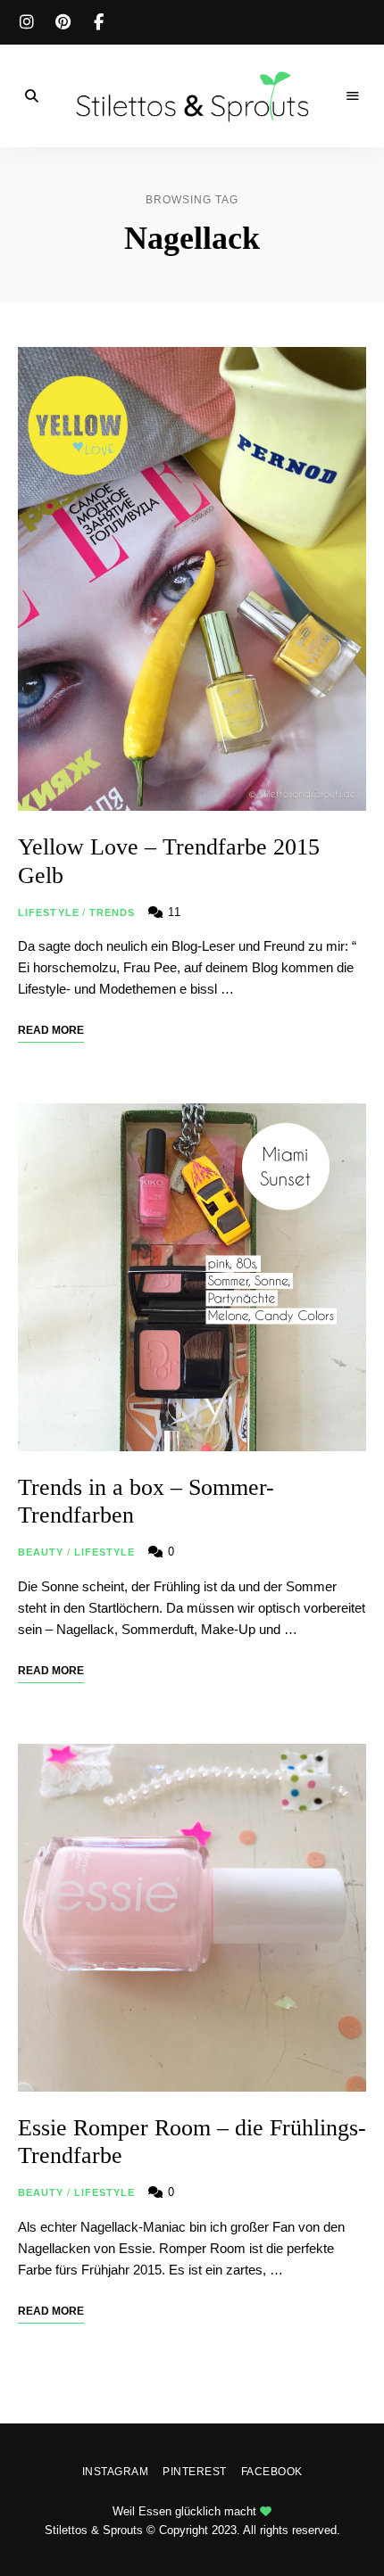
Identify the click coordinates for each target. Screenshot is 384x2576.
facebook (98, 22)
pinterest (63, 22)
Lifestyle (49, 912)
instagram (27, 22)
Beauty (41, 1552)
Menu (353, 96)
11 (172, 912)
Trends (113, 912)
